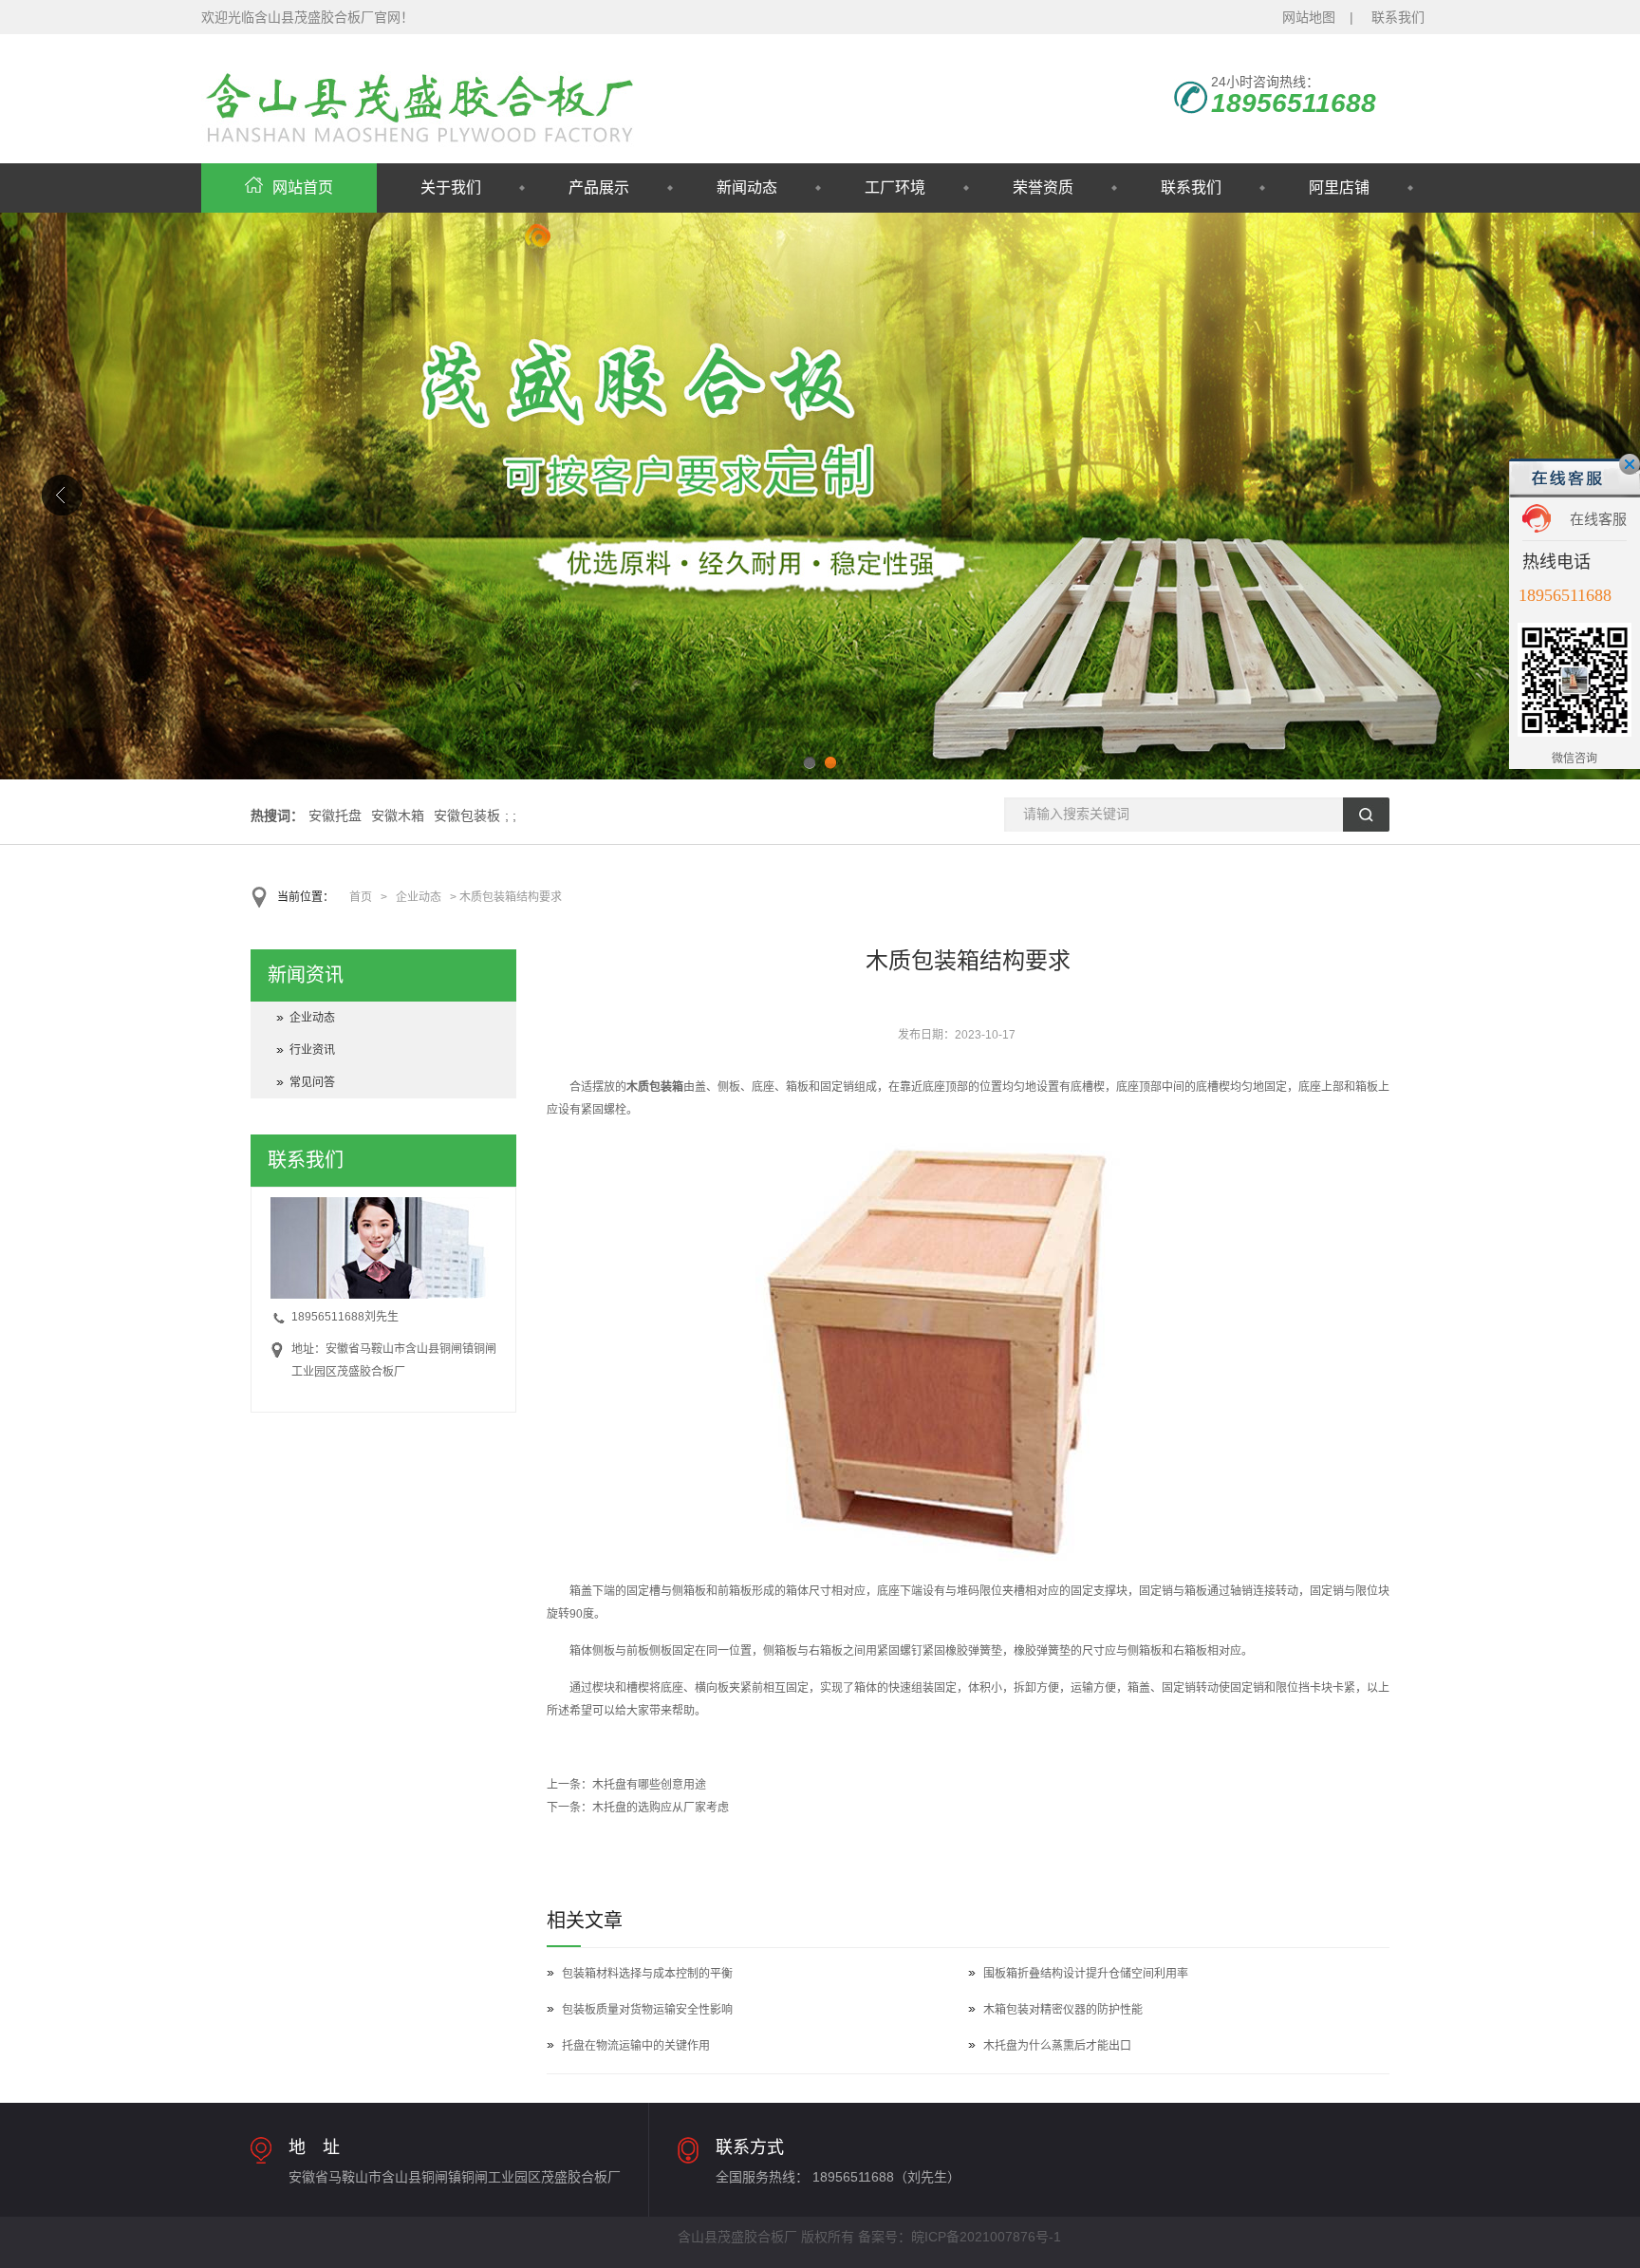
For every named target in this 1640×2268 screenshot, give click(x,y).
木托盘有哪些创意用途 (649, 1785)
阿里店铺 (1339, 187)
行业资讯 (312, 1050)
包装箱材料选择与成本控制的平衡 (647, 1974)
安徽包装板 (467, 815)
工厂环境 (895, 187)
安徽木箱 (398, 815)
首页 (361, 897)
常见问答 (312, 1082)
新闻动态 (747, 187)
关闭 (1630, 464)
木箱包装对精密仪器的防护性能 (1063, 2010)
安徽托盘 (335, 815)
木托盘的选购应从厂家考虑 (661, 1808)
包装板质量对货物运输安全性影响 (647, 2010)
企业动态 (419, 897)
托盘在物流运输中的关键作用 (636, 2046)
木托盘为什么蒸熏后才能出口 (1057, 2046)
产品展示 (599, 187)
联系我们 (1398, 17)
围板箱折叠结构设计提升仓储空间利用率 (1086, 1974)
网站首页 (303, 187)
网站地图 (1309, 17)
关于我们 (451, 187)
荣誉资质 (1043, 187)
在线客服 (1598, 519)
